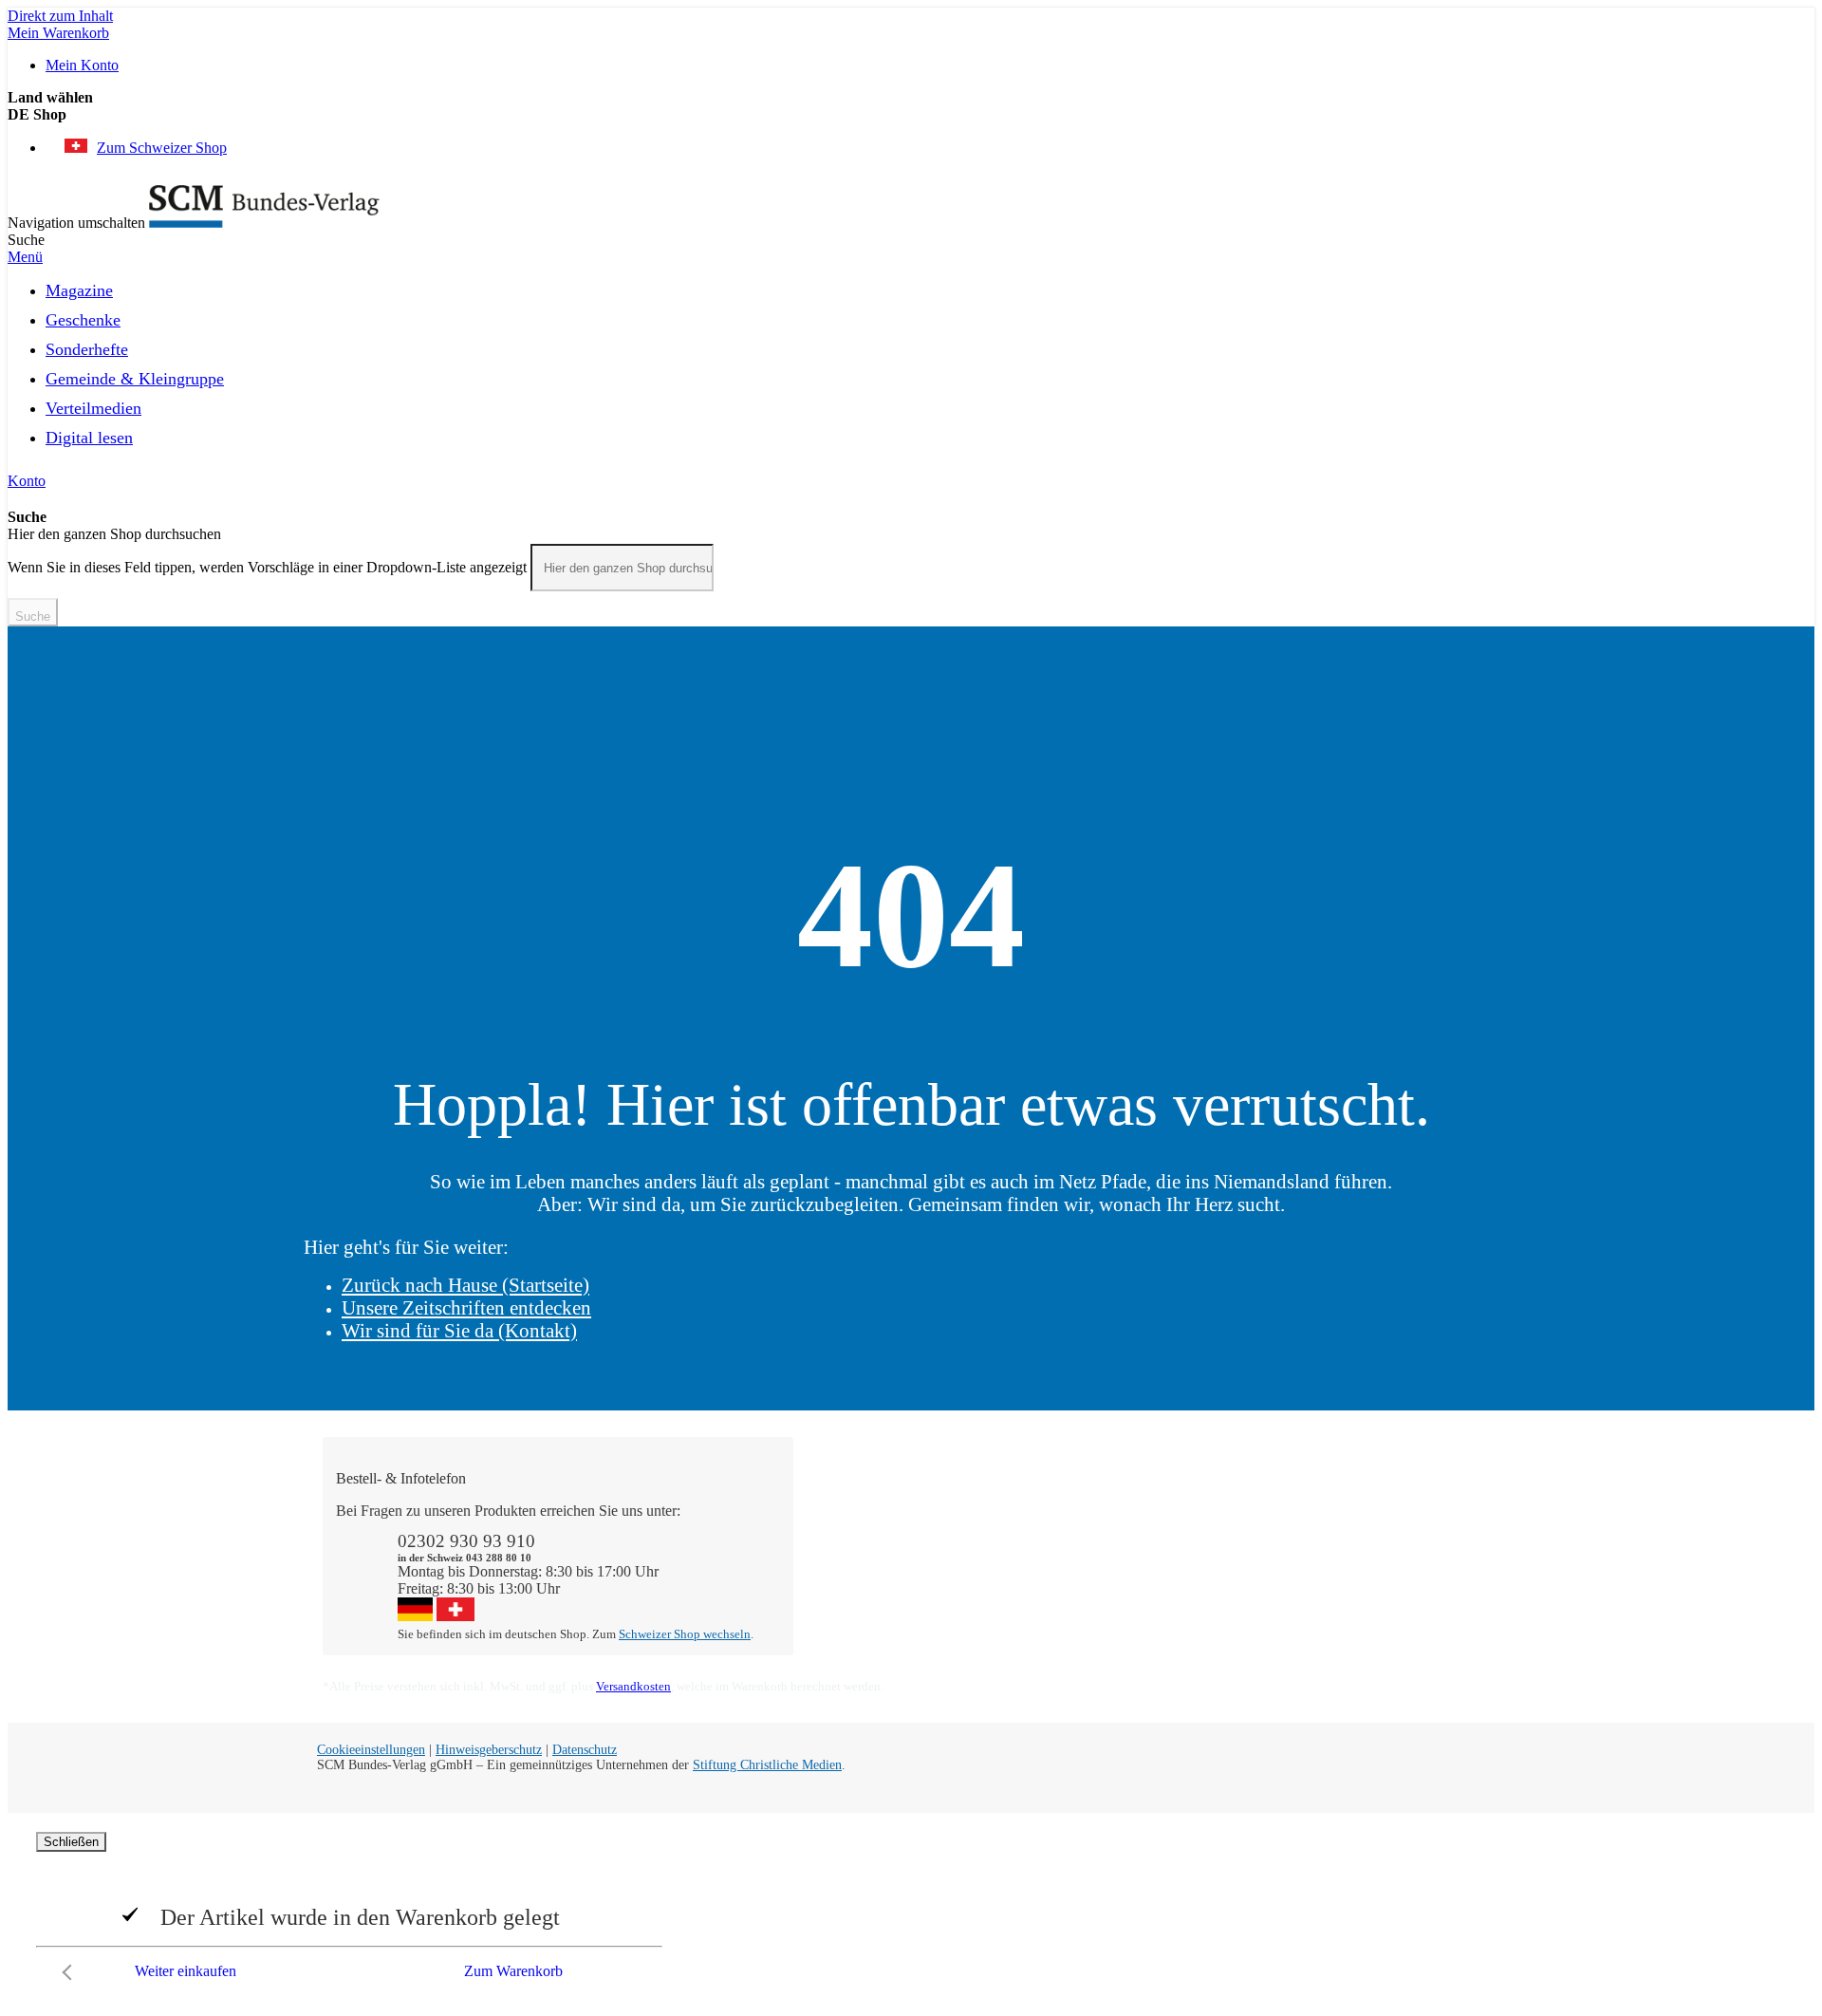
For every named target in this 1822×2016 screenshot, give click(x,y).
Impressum (1080, 1596)
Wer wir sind (1086, 1511)
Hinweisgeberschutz (489, 1750)
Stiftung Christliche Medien (767, 1765)
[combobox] (622, 568)
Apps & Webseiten (1104, 1545)
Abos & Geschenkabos (1352, 1511)
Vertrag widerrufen (869, 1613)
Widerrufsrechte (860, 1596)
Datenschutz (585, 1750)
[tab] (920, 1479)
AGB (1300, 1579)
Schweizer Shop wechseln (685, 1634)
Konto (27, 481)
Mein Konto (82, 65)
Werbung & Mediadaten (1120, 1579)
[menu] (911, 369)
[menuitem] (79, 288)
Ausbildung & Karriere (1117, 1562)
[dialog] (911, 1911)
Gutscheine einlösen (873, 1562)
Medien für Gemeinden (1353, 1528)
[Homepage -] (264, 223)
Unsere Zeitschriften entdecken (466, 1307)
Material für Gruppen (1347, 1545)
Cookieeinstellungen (371, 1750)
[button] (911, 115)
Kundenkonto (854, 1545)
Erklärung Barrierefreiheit (1360, 1596)
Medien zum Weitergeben (1360, 1562)
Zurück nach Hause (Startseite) (465, 1285)
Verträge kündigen (867, 1579)
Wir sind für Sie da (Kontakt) (459, 1330)
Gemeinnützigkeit (1101, 1528)
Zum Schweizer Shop (162, 148)
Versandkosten (633, 1686)
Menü (25, 257)
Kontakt (837, 1511)
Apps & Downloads (873, 1528)
